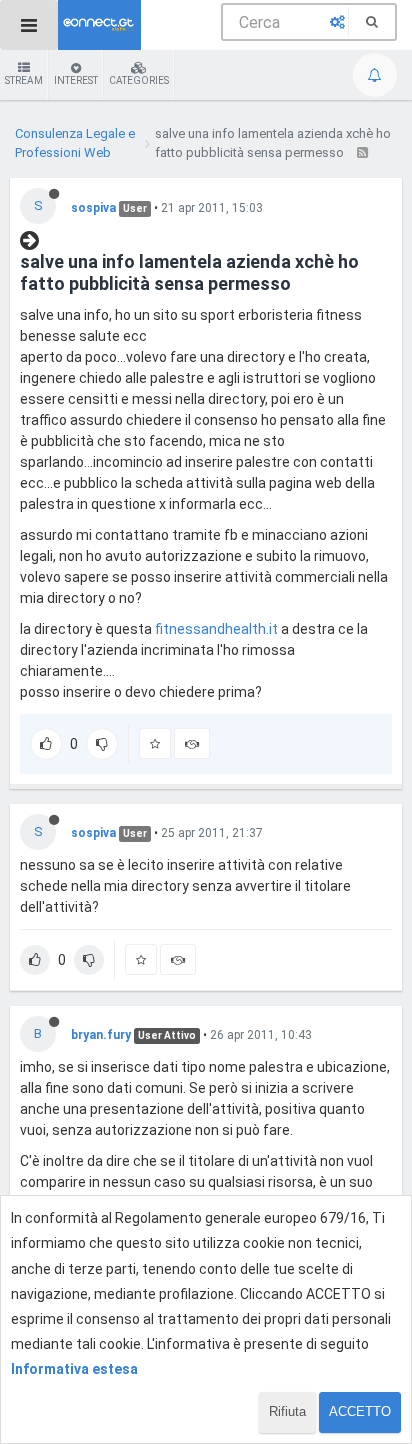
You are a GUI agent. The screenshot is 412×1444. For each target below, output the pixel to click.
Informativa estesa (74, 1369)
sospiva (93, 208)
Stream (24, 80)
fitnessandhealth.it (216, 629)
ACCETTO (360, 1411)
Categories (139, 80)
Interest (76, 80)
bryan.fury (101, 1035)
